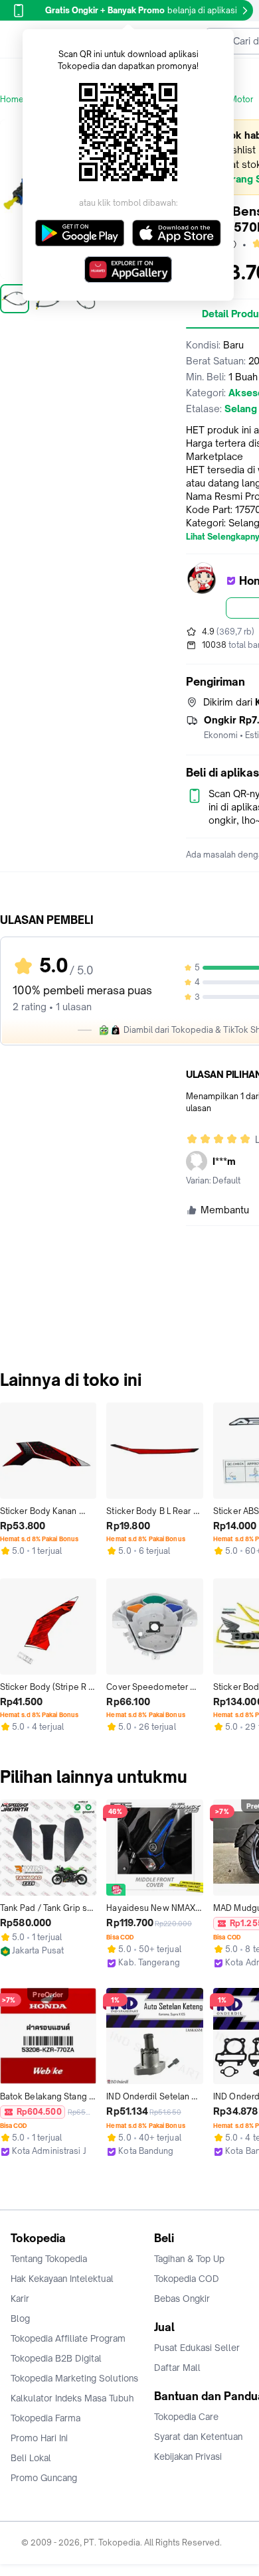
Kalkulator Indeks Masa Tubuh (72, 2398)
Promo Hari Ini (39, 2438)
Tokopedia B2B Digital (56, 2358)
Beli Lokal (31, 2458)
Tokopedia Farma (45, 2418)
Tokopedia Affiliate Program (68, 2338)
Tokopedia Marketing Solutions (74, 2378)
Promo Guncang (44, 2478)
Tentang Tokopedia (49, 2259)
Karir (20, 2299)
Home (12, 99)
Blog (20, 2318)
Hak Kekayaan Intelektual (62, 2279)
